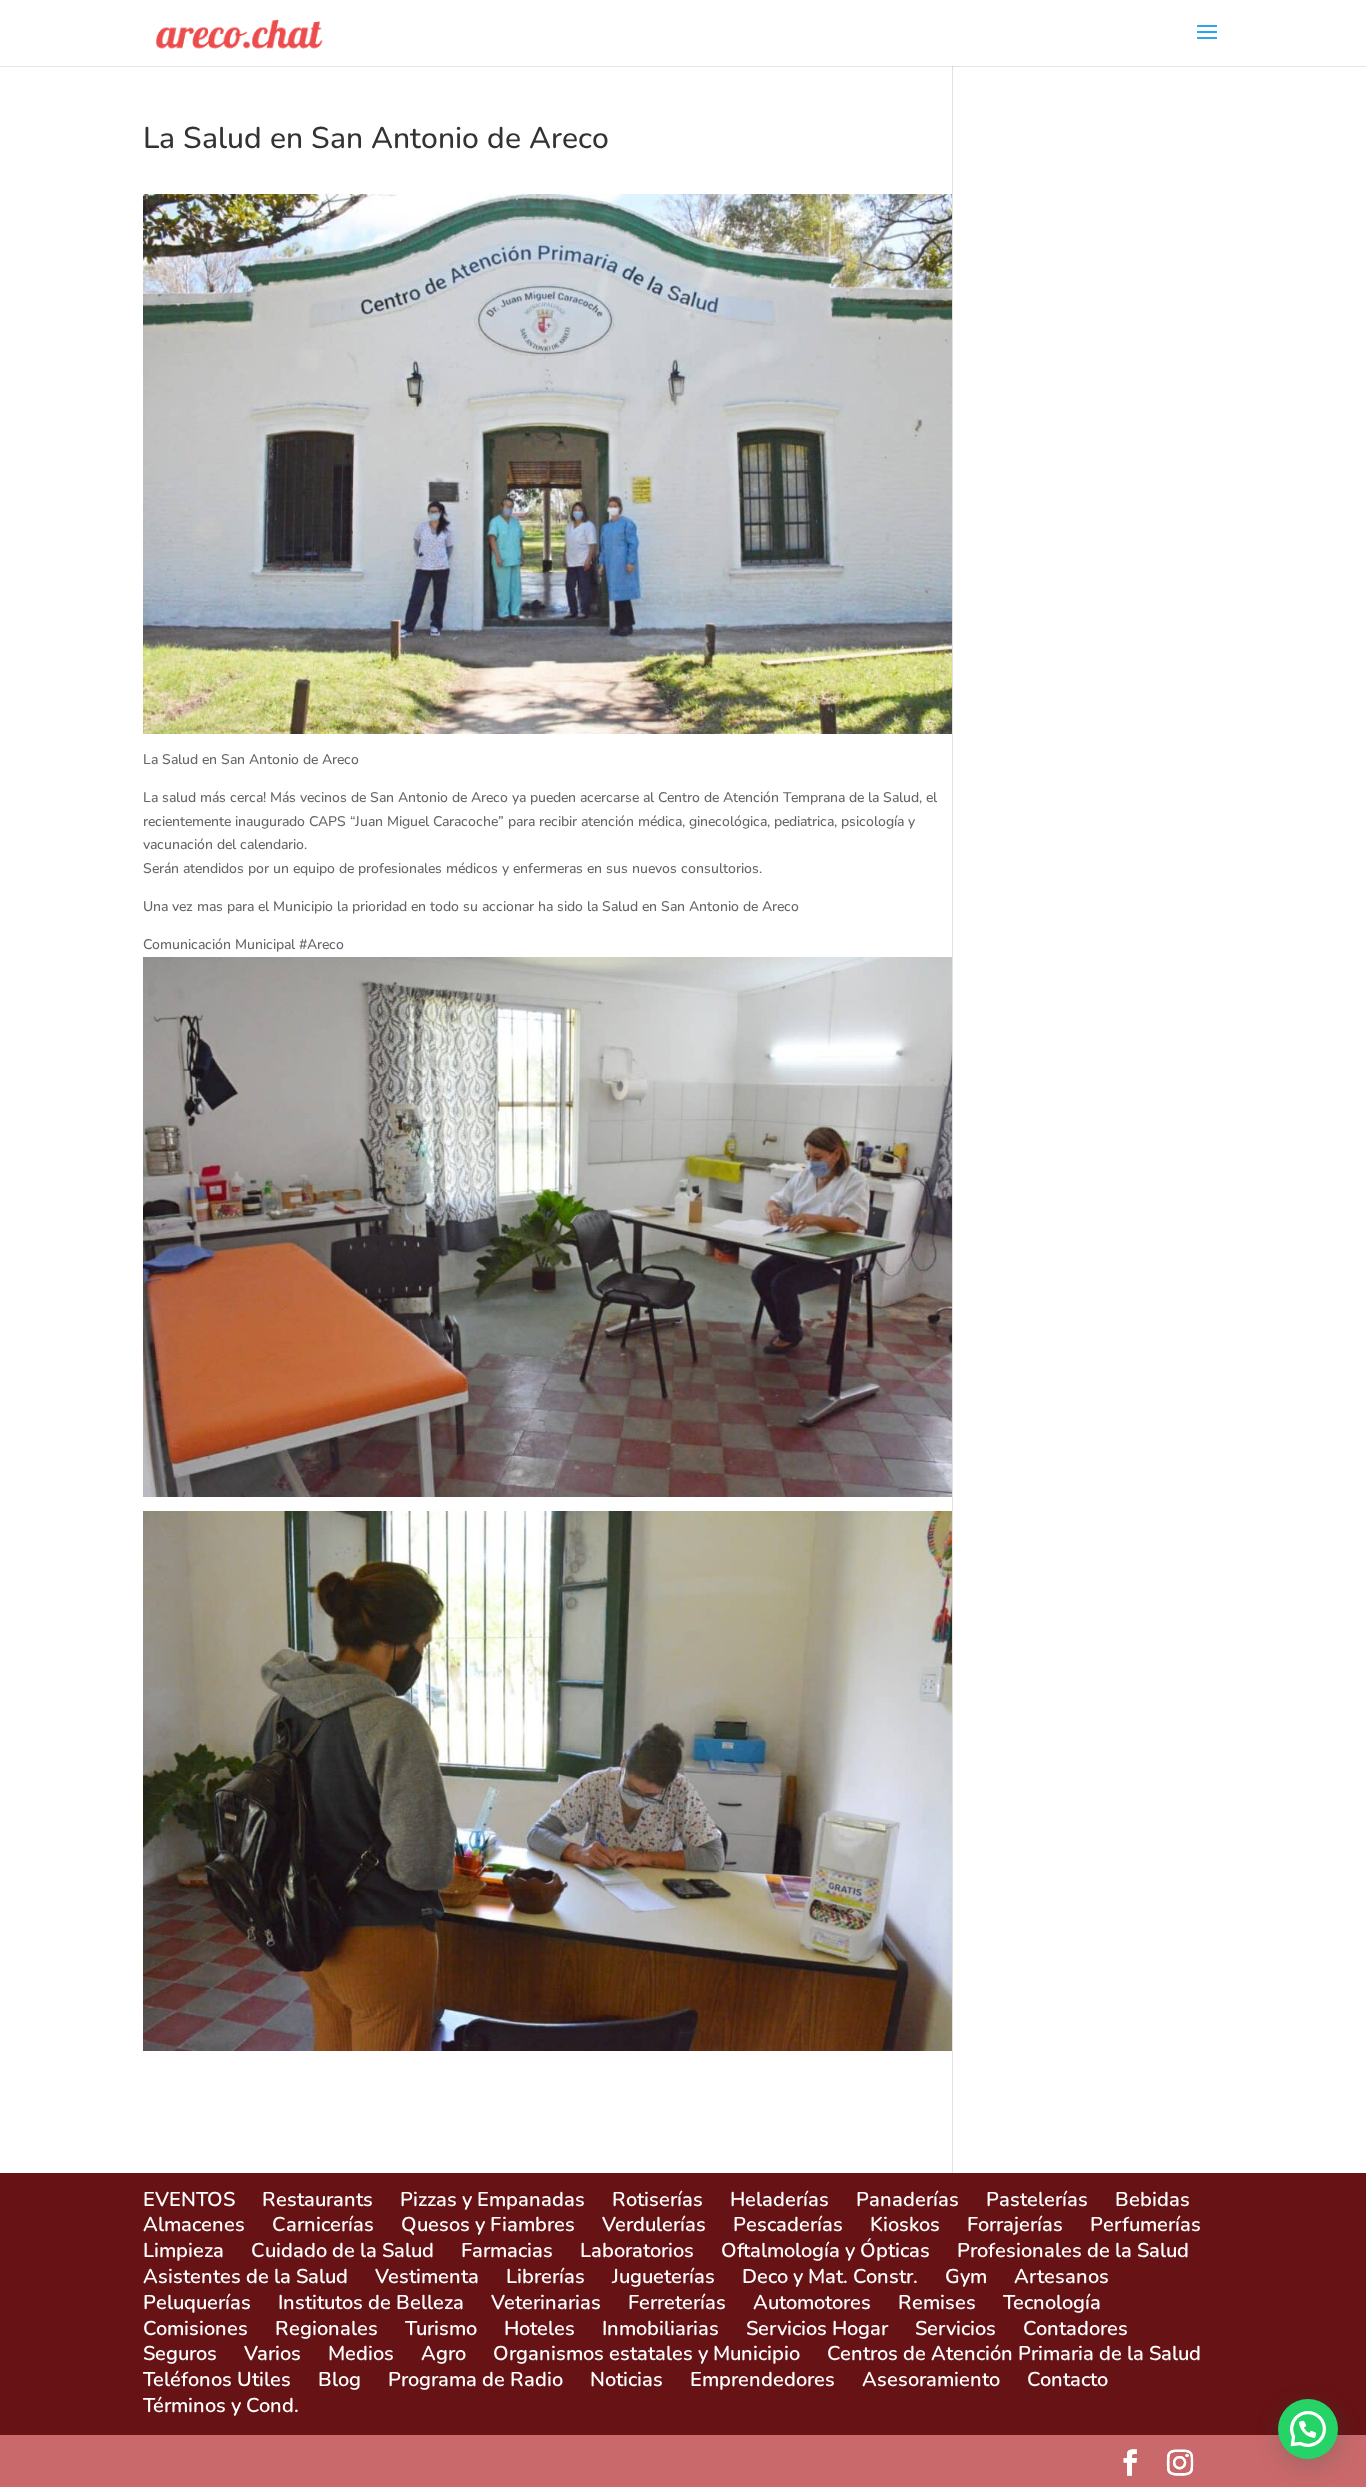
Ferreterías (677, 2302)
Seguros (180, 2353)
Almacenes (194, 2224)
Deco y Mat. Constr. (830, 2276)
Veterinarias (546, 2302)
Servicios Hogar (817, 2328)
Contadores (1075, 2328)
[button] (1308, 2429)
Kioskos (905, 2224)
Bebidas (1152, 2199)
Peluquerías (197, 2302)
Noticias (626, 2379)
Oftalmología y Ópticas (825, 2250)
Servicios (955, 2328)
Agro (443, 2353)
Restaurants (317, 2199)
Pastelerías (1037, 2199)
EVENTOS (189, 2199)
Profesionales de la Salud (1073, 2250)
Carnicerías (323, 2224)
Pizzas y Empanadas (492, 2199)
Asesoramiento (931, 2379)
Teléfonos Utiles (217, 2379)
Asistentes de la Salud (245, 2276)
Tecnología (1052, 2302)
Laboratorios (637, 2250)
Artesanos (1061, 2276)
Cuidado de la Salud (342, 2250)
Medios (361, 2353)
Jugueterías (663, 2276)
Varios (272, 2353)
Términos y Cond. (221, 2405)
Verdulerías (654, 2224)
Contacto (1067, 2379)
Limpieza (183, 2250)
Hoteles (539, 2328)
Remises (937, 2302)
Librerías (545, 2276)
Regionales (326, 2328)
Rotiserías (657, 2199)
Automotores (812, 2302)
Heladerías (779, 2199)
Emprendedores (762, 2379)
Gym (966, 2276)
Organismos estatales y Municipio (646, 2353)
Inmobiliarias (660, 2328)
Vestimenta (427, 2276)
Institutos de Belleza (371, 2302)
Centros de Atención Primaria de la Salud (1014, 2353)
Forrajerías (1015, 2224)
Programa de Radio (475, 2379)
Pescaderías (788, 2224)
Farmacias (507, 2250)
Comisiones (195, 2328)
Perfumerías (1145, 2224)
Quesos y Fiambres (488, 2224)
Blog (339, 2379)
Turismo (441, 2328)
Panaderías (907, 2199)
